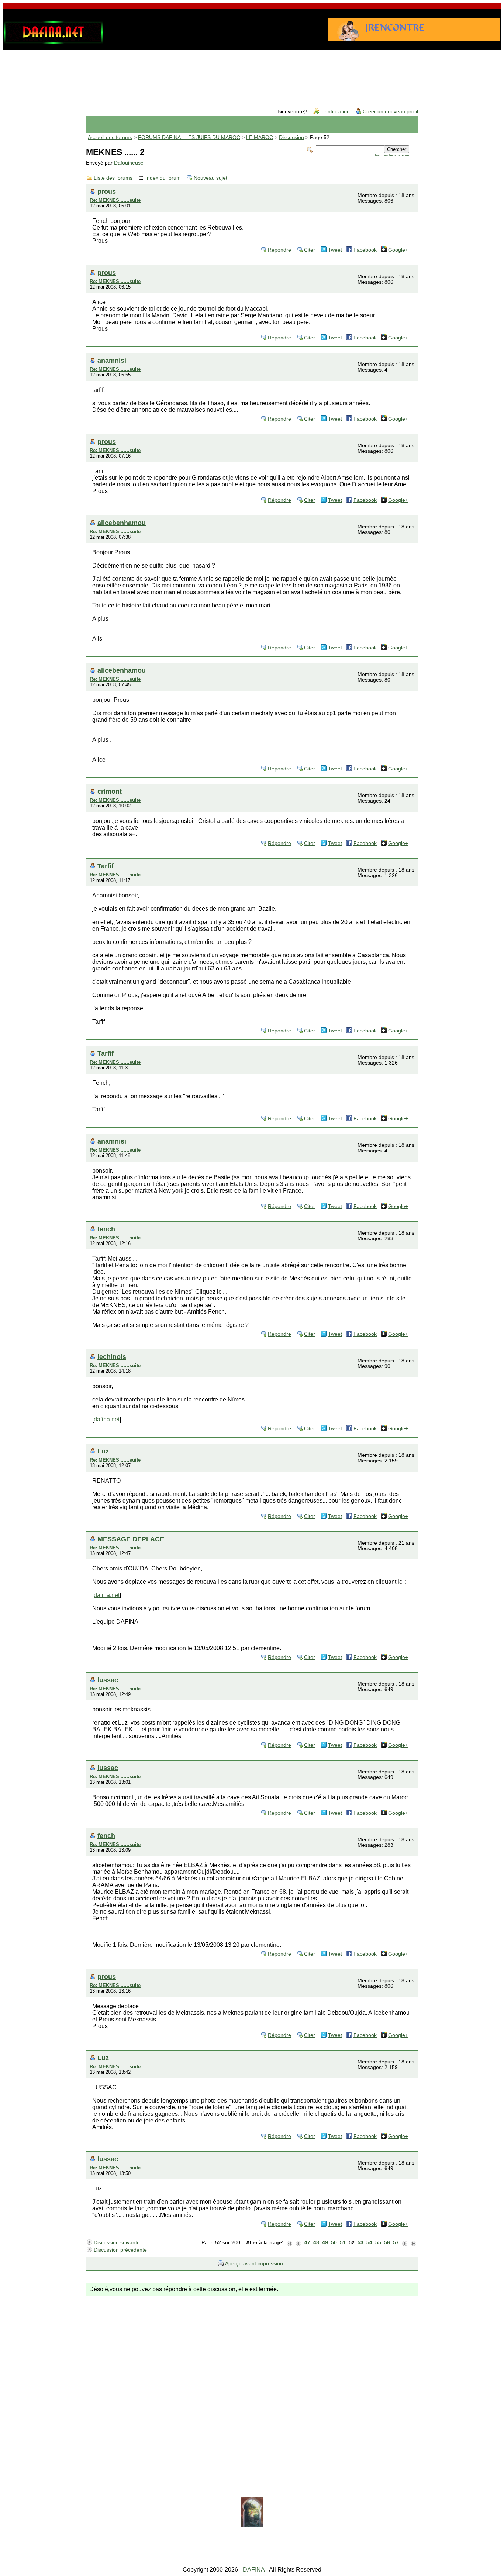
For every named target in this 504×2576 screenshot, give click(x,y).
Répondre (279, 250)
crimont (110, 791)
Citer (310, 250)
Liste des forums (113, 178)
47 (307, 2243)
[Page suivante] (405, 2243)
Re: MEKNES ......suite (115, 200)
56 (387, 2243)
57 (396, 2243)
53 (360, 2243)
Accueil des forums (110, 137)
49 (325, 2243)
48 (316, 2243)
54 (369, 2243)
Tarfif (106, 866)
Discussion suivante (117, 2243)
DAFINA (254, 2570)
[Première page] (290, 2243)
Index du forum (163, 178)
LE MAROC (260, 137)
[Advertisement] (252, 73)
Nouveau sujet (210, 178)
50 (334, 2243)
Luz (103, 1451)
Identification (335, 112)
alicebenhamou (122, 523)
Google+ (398, 250)
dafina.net (107, 1419)
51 (343, 2243)
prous (107, 191)
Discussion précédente (120, 2250)
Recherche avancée (392, 155)
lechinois (112, 1357)
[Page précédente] (298, 2243)
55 (378, 2243)
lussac (108, 1680)
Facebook (365, 250)
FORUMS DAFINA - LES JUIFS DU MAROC (189, 137)
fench (106, 1229)
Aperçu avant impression (254, 2264)
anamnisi (112, 360)
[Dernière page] (414, 2243)
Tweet (335, 250)
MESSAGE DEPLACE (131, 1539)
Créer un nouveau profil (390, 112)
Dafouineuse (129, 163)
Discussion (291, 137)
